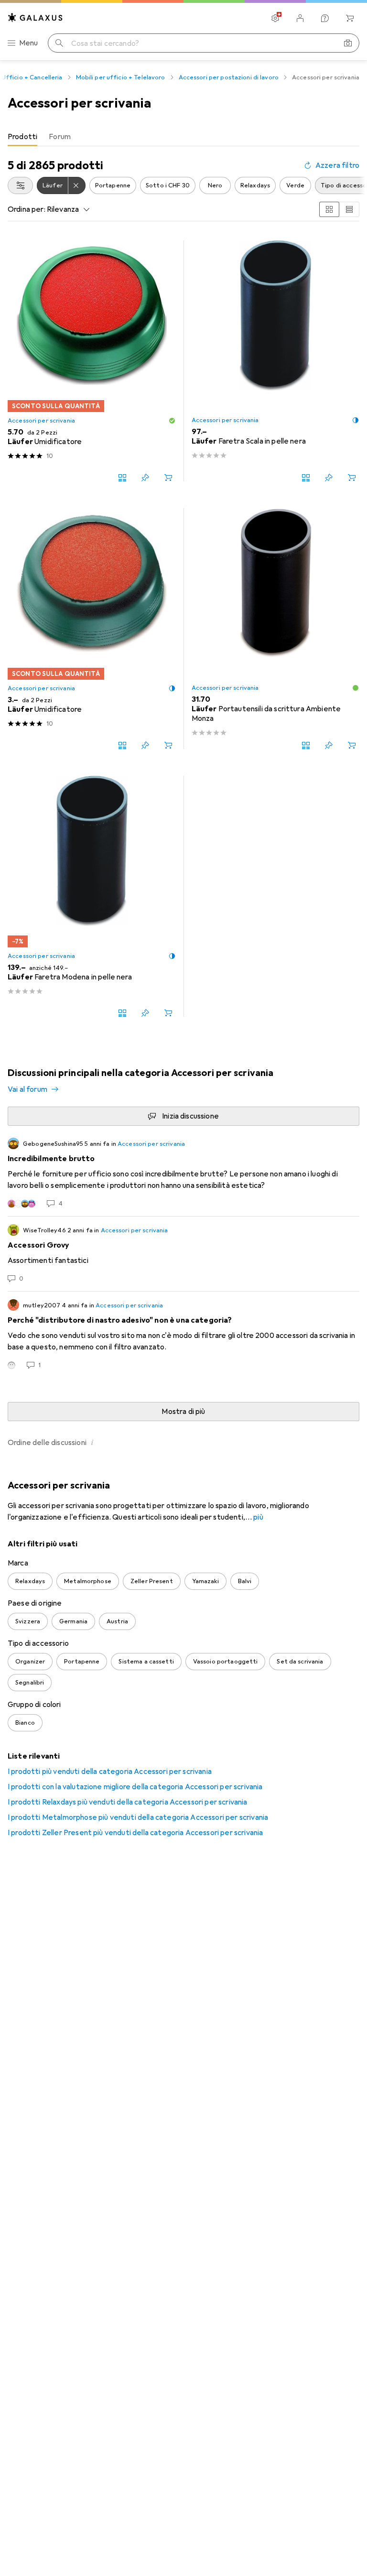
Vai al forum (27, 1089)
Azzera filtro (337, 165)
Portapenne (113, 185)
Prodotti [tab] (22, 137)
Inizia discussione (190, 1116)
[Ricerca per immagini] (348, 43)
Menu (29, 43)
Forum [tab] (60, 137)
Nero (215, 185)
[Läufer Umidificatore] (92, 361)
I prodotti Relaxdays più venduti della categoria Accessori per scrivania (128, 1802)
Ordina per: (27, 209)
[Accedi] (300, 18)
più (258, 1517)
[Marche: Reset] (77, 185)
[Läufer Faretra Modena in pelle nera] (92, 896)
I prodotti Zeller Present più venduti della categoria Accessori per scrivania (135, 1833)
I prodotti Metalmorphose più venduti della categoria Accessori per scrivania (138, 1817)
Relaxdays (255, 185)
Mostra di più (183, 1412)
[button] (172, 421)
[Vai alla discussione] (183, 1173)
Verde (295, 185)
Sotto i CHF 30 (168, 185)
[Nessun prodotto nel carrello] (350, 18)
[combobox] (20, 185)
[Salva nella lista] (145, 478)
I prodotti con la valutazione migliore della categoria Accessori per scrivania (135, 1787)
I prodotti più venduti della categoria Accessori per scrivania (110, 1772)
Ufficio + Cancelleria (32, 77)
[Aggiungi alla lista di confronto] (122, 478)
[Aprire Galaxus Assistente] (325, 18)
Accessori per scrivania (41, 421)
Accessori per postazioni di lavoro (229, 77)
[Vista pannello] (329, 209)
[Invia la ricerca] (59, 43)
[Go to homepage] (35, 17)
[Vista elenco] (349, 209)
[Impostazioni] (275, 18)
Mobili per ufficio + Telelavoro (121, 77)
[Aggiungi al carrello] (168, 478)
